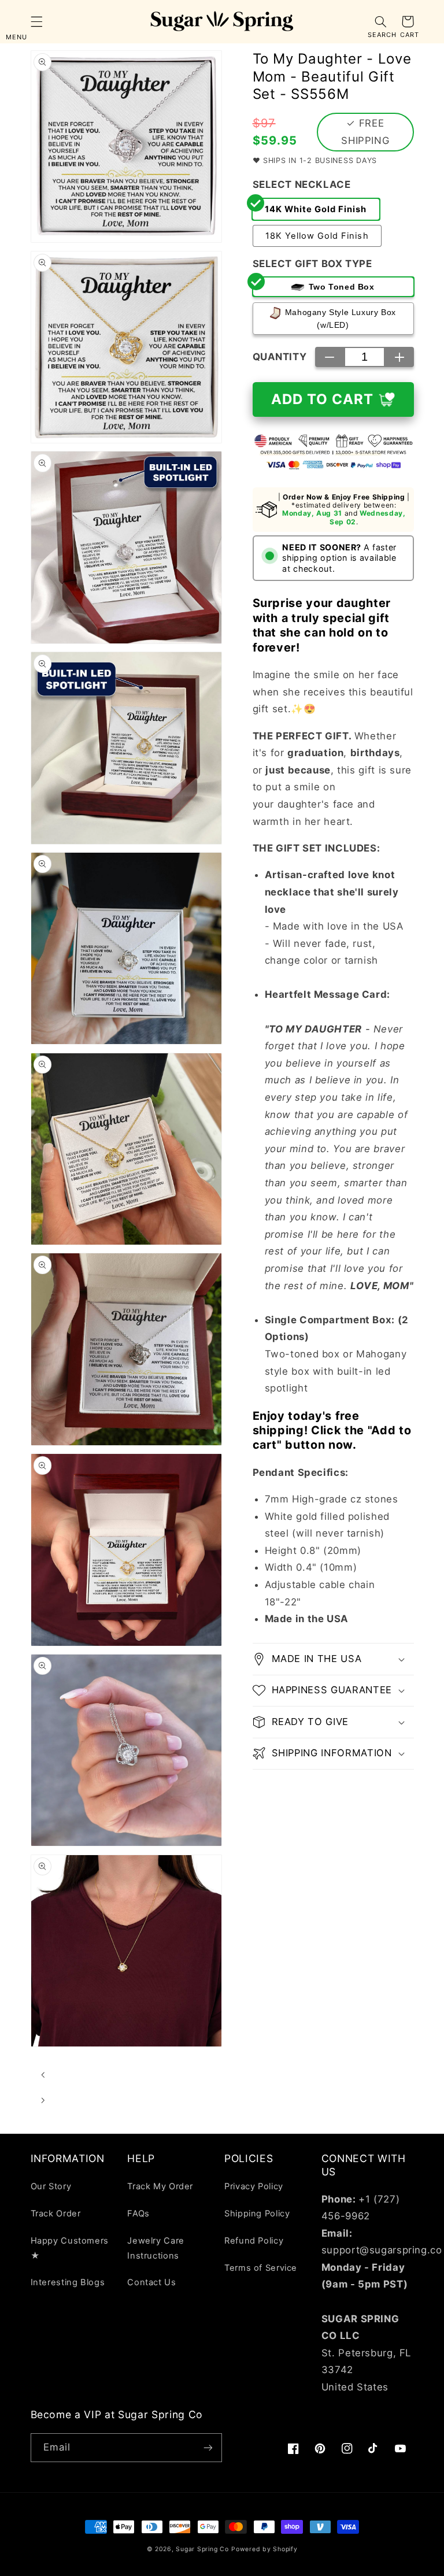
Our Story (51, 2186)
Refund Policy (254, 2241)
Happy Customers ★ (70, 2248)
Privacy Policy (254, 2186)
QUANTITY (280, 357)
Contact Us (151, 2282)
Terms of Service (261, 2268)
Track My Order (160, 2186)
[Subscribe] (208, 2447)
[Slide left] (43, 2075)
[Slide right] (43, 2100)
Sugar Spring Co (202, 2549)
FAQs (138, 2214)
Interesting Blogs (68, 2282)
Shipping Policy (257, 2214)
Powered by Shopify (264, 2549)
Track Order (56, 2214)
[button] (36, 21)
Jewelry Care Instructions (156, 2248)
